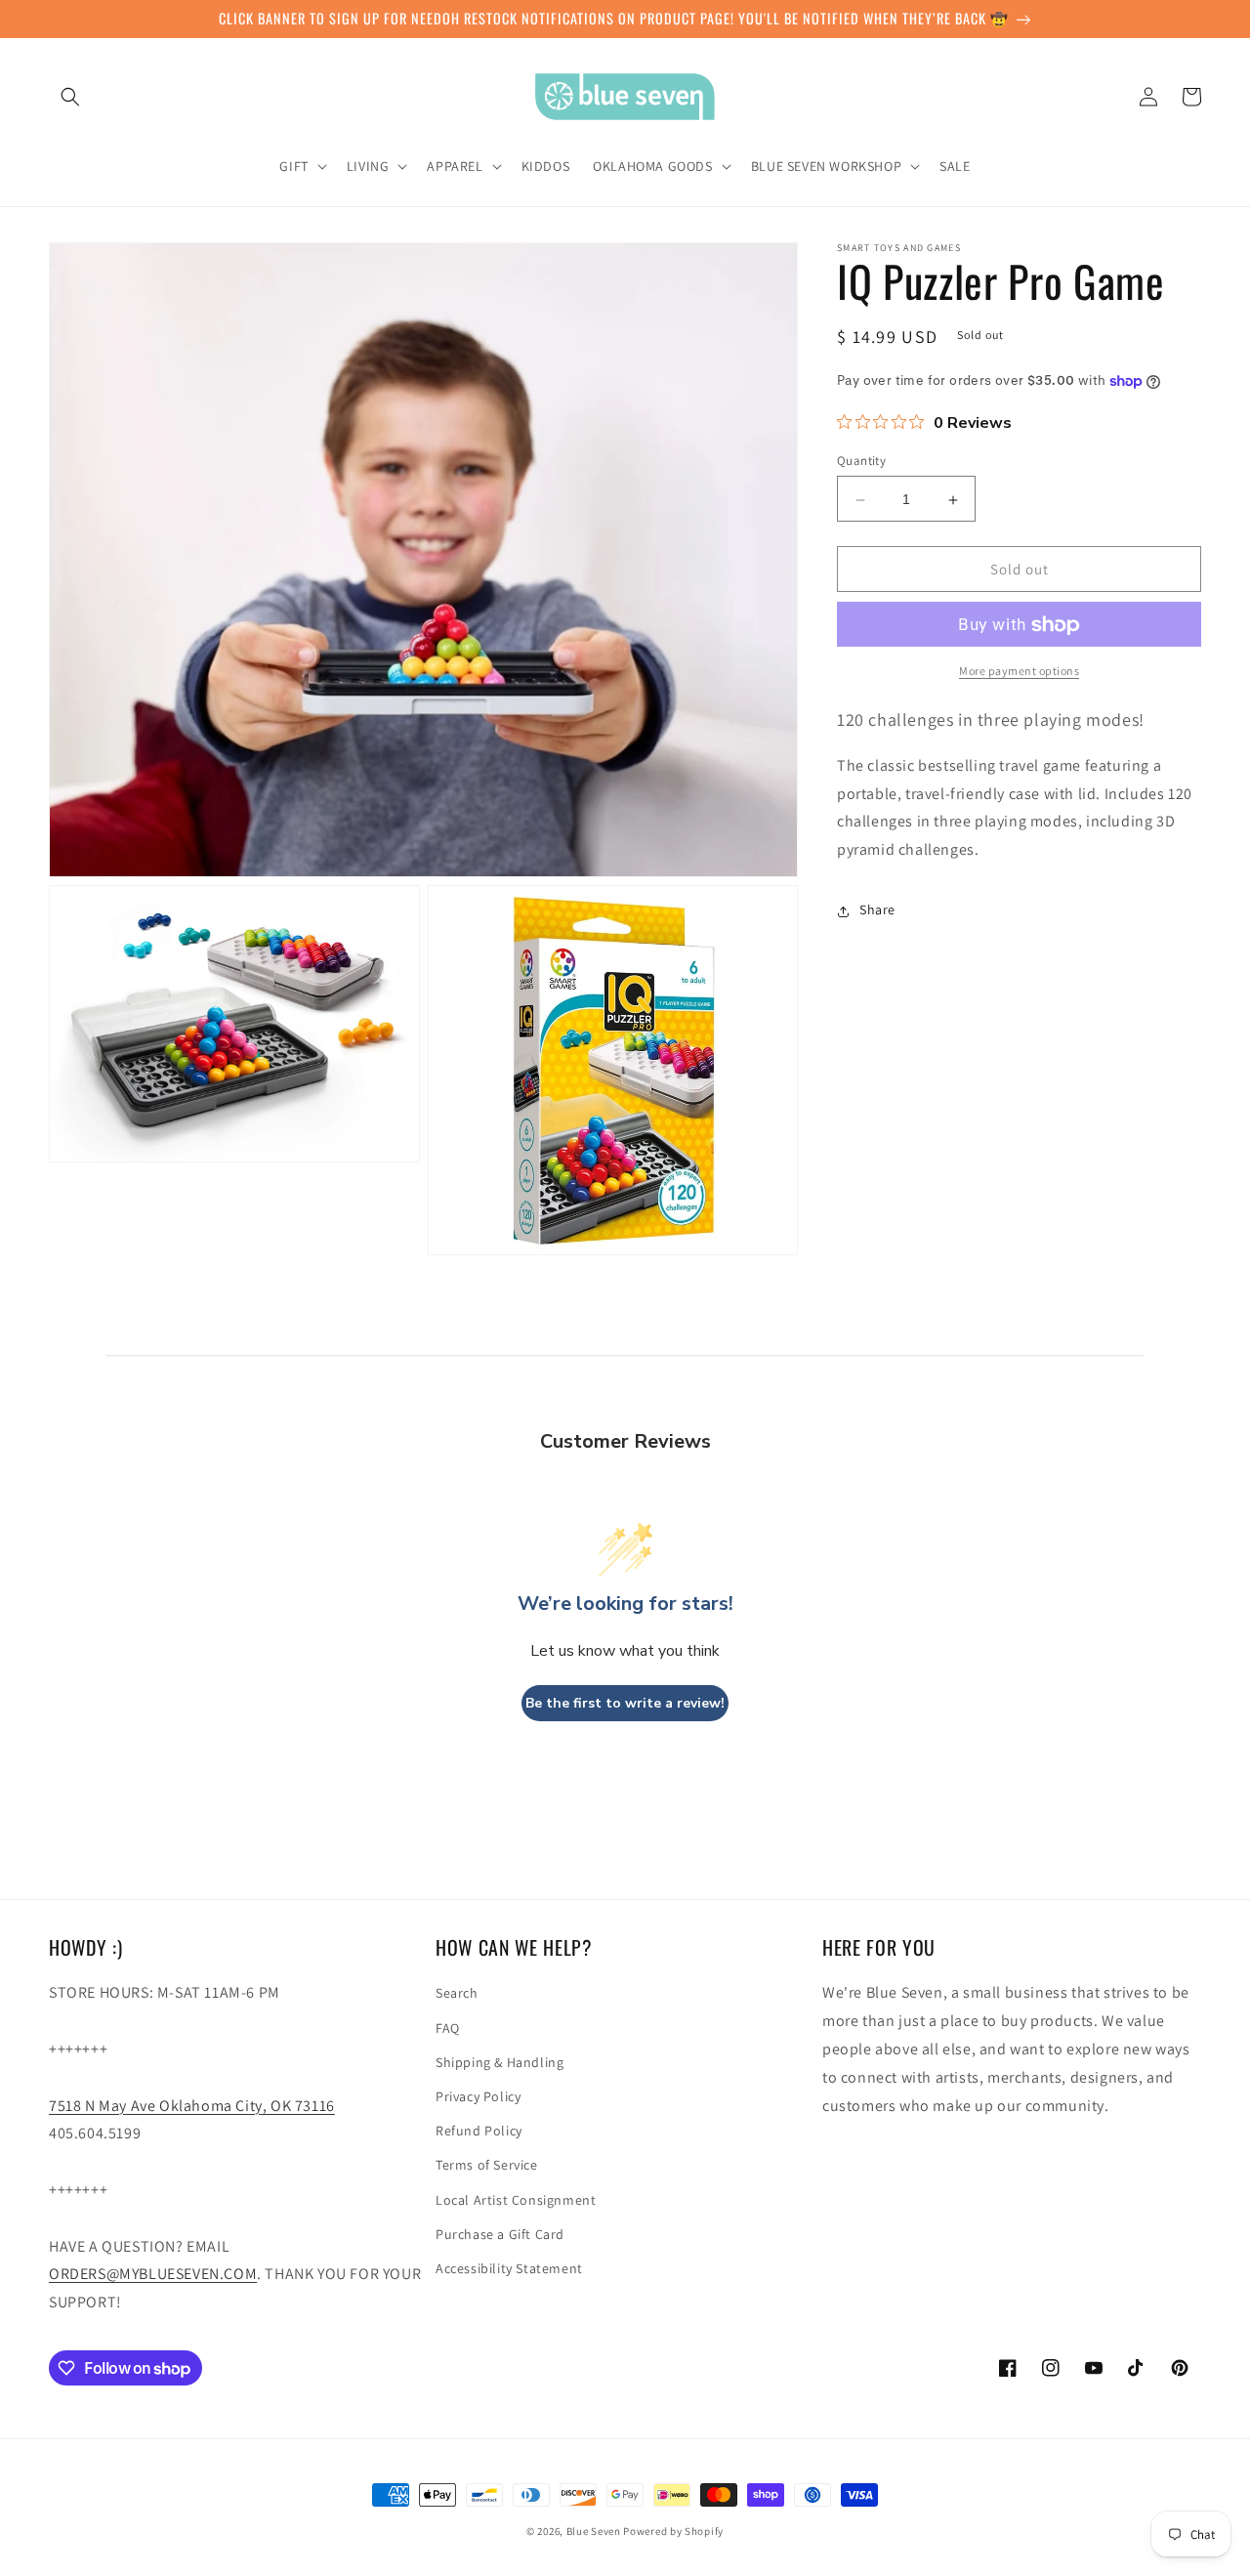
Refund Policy (479, 2131)
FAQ (448, 2028)
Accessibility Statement (509, 2268)
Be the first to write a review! (625, 1703)
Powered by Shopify (673, 2531)
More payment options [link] (1019, 672)
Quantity (861, 462)
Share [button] (877, 910)
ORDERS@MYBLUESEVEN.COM (153, 2274)
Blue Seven (594, 2531)
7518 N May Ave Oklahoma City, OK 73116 (192, 2106)
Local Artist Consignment (516, 2200)
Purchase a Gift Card (500, 2234)
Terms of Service (487, 2165)
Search (457, 1993)
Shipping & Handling (500, 2062)
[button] (70, 97)
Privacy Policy (478, 2096)
